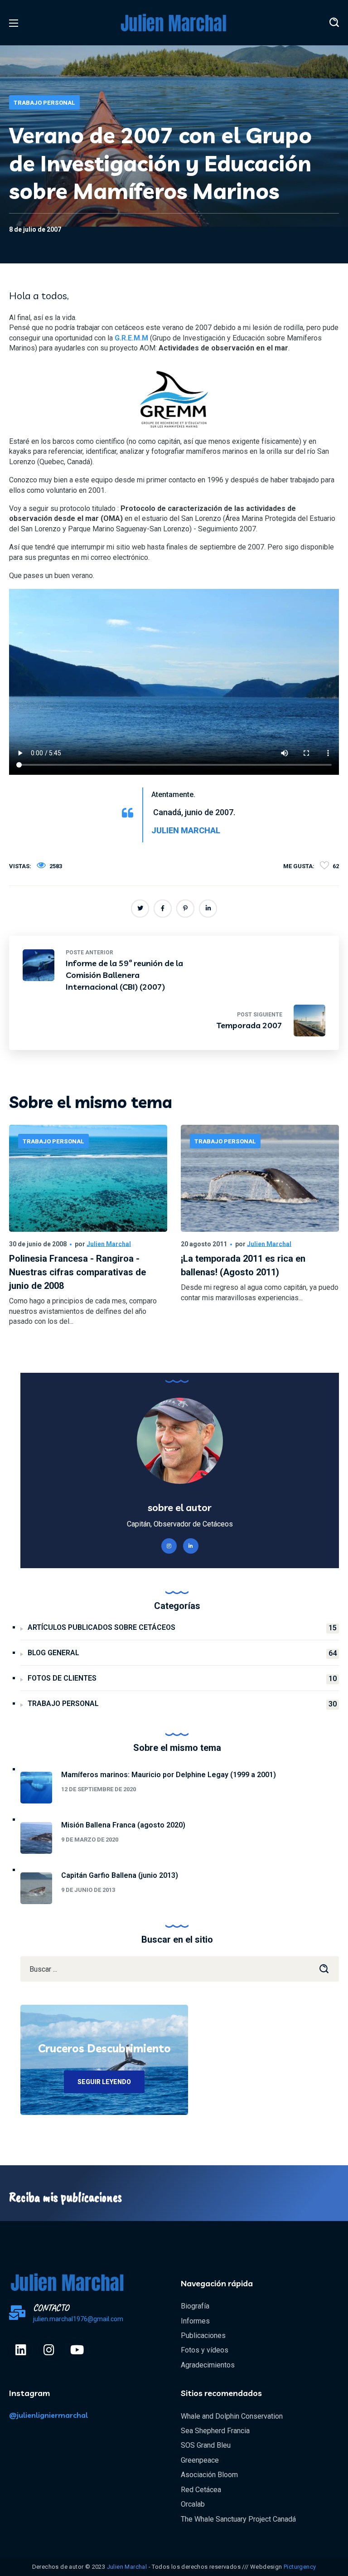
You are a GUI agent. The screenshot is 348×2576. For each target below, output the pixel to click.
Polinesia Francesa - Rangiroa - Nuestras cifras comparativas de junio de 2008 (77, 1272)
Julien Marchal (109, 1244)
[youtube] (77, 2349)
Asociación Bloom (209, 2475)
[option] (88, 1241)
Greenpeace (200, 2460)
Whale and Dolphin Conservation (232, 2416)
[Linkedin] (21, 2349)
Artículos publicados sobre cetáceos (182, 1628)
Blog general (182, 1653)
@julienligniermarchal (48, 2415)
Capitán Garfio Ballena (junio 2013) (120, 1875)
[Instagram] (49, 2349)
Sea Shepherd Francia (215, 2431)
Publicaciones (203, 2335)
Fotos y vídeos (205, 2350)
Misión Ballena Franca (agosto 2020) (123, 1825)
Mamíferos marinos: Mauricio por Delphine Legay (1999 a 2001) (169, 1775)
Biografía (195, 2306)
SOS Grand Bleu (206, 2445)
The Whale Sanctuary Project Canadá (238, 2519)
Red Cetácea (201, 2490)
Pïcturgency (300, 2567)
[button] (334, 23)
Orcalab (193, 2504)
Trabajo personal (44, 103)
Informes (195, 2321)
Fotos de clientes (182, 1678)
